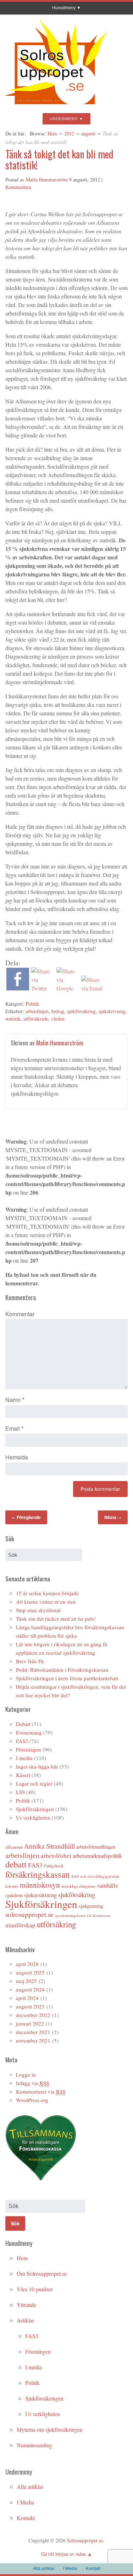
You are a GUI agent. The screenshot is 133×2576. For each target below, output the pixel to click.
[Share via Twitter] (43, 988)
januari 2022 (30, 2023)
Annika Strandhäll (49, 1846)
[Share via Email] (93, 988)
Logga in (26, 2074)
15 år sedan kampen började (47, 1593)
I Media (25, 2502)
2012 (69, 133)
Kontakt (26, 2518)
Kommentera (18, 187)
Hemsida (17, 1457)
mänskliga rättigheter (79, 1886)
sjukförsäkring (81, 1011)
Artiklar (25, 2320)
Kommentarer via (41, 2091)
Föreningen (29, 1749)
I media (24, 1758)
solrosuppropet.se (29, 1914)
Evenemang (29, 1732)
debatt (16, 1864)
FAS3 (22, 1741)
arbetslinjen (37, 1011)
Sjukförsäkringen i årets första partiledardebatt (67, 1678)
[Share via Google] (68, 988)
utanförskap (20, 1925)
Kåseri (23, 1775)
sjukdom (14, 1895)
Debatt (23, 1724)
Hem (52, 133)
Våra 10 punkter (35, 2289)
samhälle (108, 1885)
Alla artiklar (30, 2486)
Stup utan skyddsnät (38, 1610)
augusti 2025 (30, 1972)
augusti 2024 (30, 1989)
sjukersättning (40, 1895)
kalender (12, 1886)
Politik (32, 1004)
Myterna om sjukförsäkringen (50, 2429)
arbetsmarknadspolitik (97, 1856)
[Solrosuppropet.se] (56, 107)
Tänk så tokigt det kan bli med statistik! (59, 160)
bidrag (58, 1011)
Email (14, 1428)
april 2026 (27, 1964)
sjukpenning (91, 1906)
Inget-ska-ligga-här (37, 1766)
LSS (20, 1792)
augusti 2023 (30, 2006)
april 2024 (27, 1998)
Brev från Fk (30, 1661)
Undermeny (64, 119)
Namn (15, 1400)
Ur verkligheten (33, 1817)
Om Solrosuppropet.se (42, 2273)
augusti (88, 133)
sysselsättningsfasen (70, 1916)
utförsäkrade (36, 1019)
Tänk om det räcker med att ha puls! (56, 1619)
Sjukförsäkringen (35, 1809)
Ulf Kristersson (98, 1916)
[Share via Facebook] (18, 988)
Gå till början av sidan (63, 2554)
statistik (13, 1019)
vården (58, 1019)
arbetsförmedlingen (96, 1847)
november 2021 (33, 2040)
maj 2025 (26, 1981)
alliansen (14, 1847)
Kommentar (20, 1314)
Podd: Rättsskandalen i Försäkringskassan (62, 1670)
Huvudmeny (64, 8)
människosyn (40, 1885)
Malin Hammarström (47, 180)
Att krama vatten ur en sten (46, 1602)
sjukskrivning (112, 1011)
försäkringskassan (38, 1874)
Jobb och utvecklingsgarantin (95, 1876)
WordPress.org (32, 2100)
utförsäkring (56, 1924)
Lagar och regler (34, 1783)
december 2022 (33, 2015)
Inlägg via (32, 2083)
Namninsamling (34, 2445)
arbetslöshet (56, 1856)
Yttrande (26, 2305)
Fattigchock (54, 1866)
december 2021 (33, 2032)
